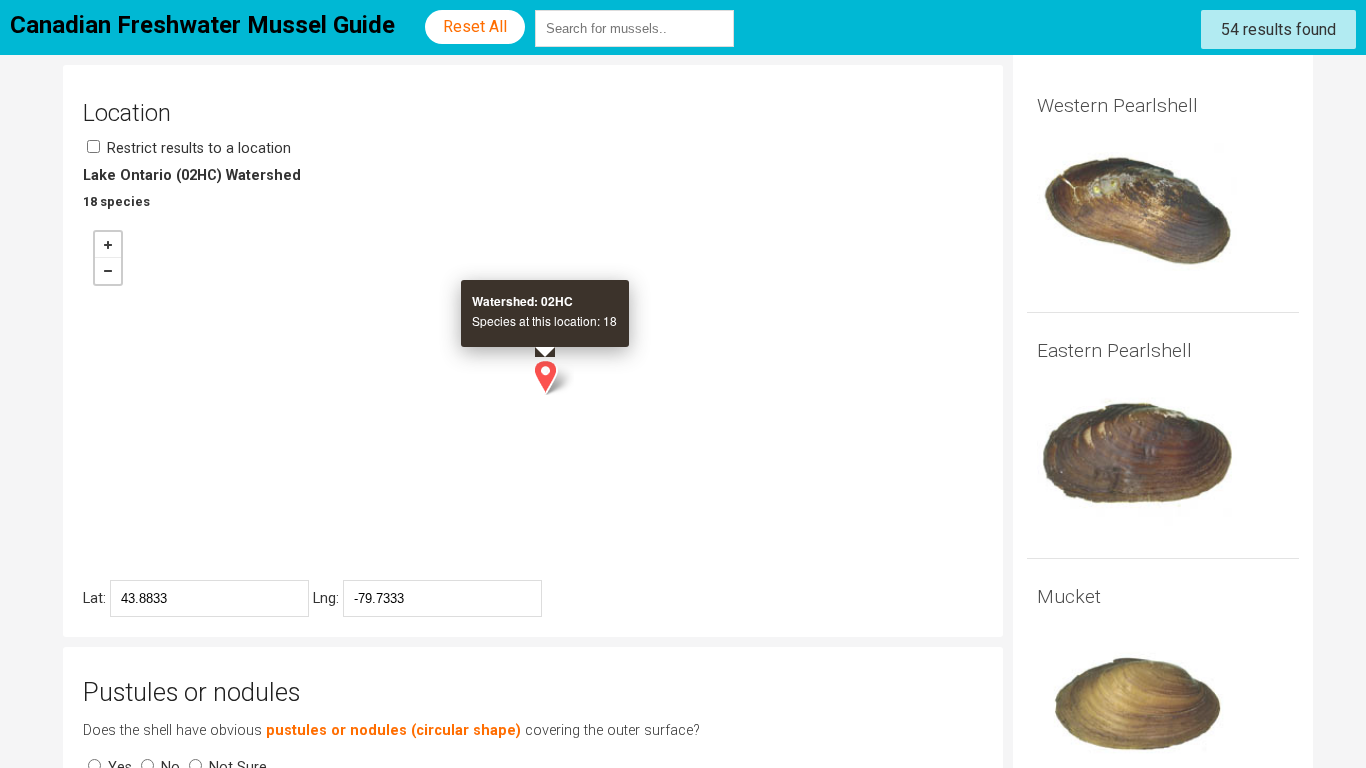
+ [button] (108, 245)
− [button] (108, 271)
